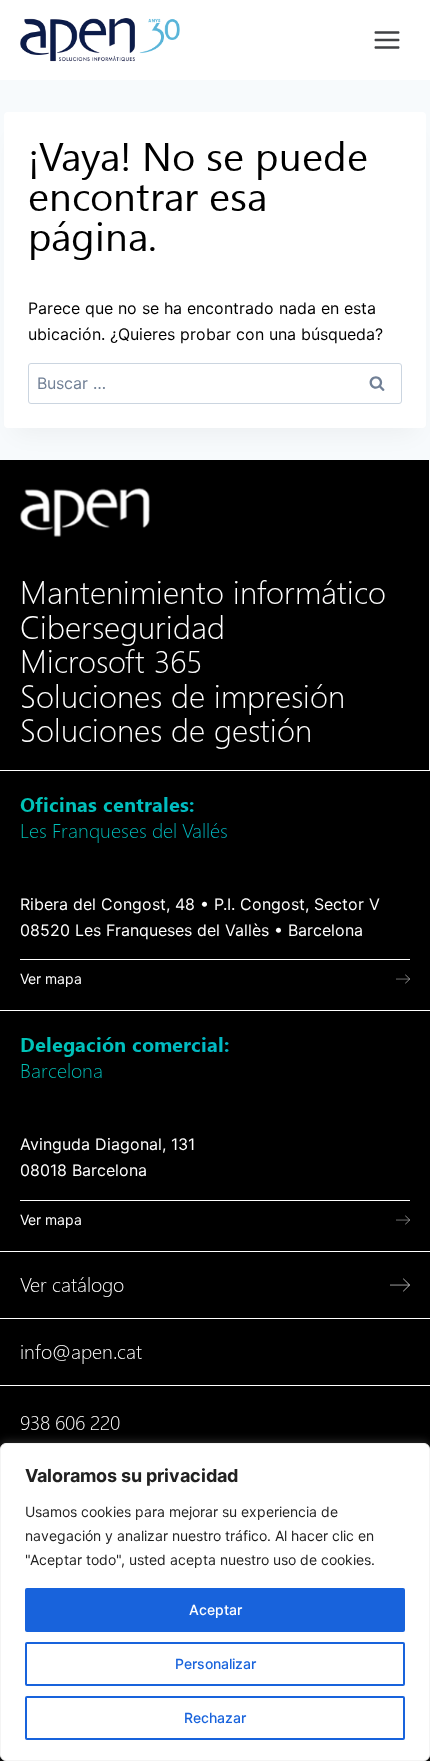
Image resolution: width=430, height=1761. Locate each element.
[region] (215, 1602)
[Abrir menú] (386, 39)
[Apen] (85, 512)
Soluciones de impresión (182, 697)
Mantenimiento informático (203, 593)
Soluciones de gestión (166, 731)
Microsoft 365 (111, 662)
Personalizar (215, 1663)
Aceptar (215, 1609)
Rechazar (215, 1717)
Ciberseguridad (122, 628)
